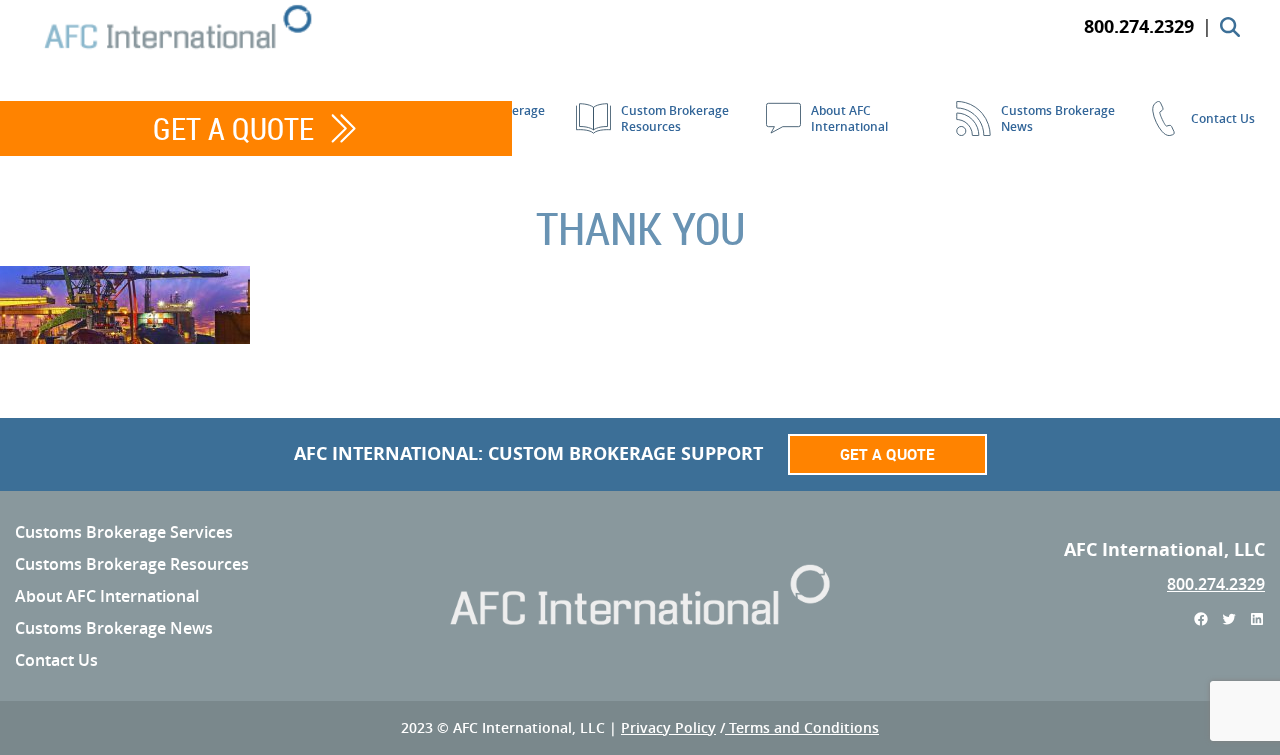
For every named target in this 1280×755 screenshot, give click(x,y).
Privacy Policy (668, 727)
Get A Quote (233, 128)
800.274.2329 (1216, 584)
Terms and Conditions (802, 727)
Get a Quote (887, 454)
